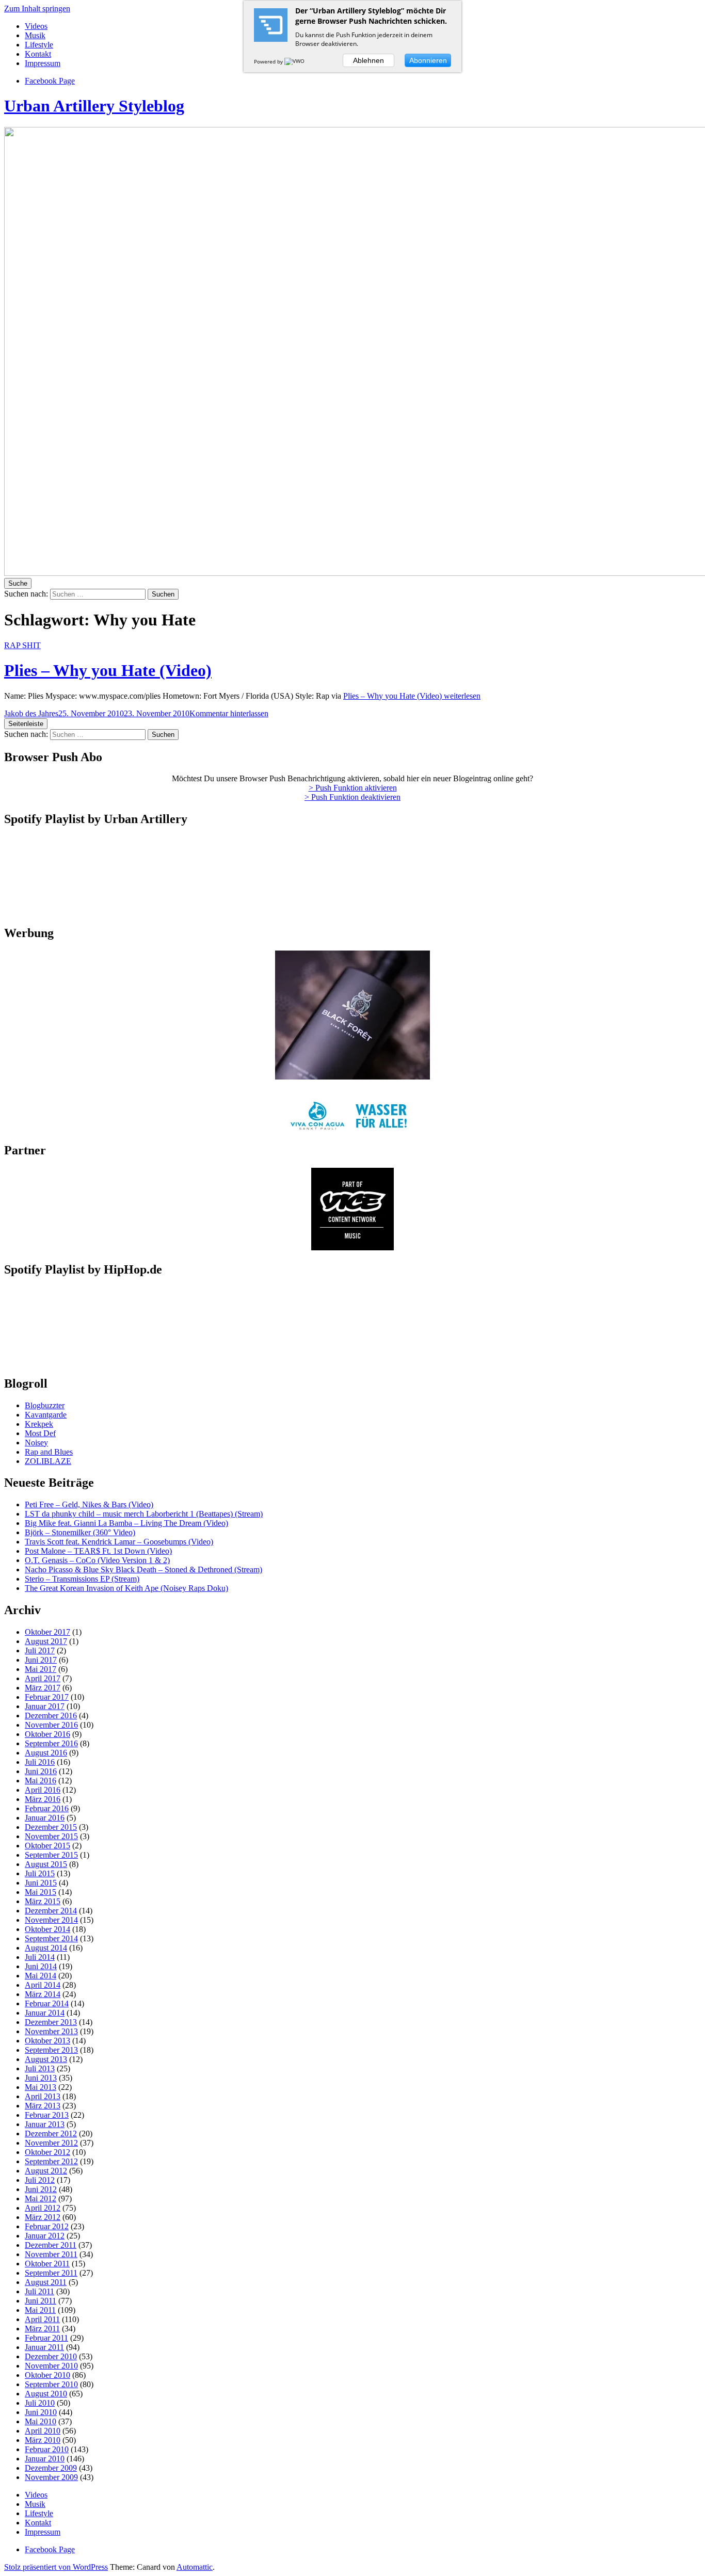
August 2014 (46, 1948)
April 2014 (43, 1985)
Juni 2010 (41, 2412)
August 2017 (46, 1641)
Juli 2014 (40, 1957)
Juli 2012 (40, 2180)
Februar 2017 (47, 1697)
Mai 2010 (41, 2421)
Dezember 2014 (51, 1911)
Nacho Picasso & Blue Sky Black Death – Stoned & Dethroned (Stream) (143, 1569)
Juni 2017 (41, 1660)
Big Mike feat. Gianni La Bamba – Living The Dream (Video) (126, 1523)
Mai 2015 (41, 1892)
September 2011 (51, 2273)
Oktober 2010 (47, 2375)
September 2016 (51, 1743)
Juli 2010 (40, 2403)
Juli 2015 (40, 1873)
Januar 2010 (45, 2459)
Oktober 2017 (47, 1632)
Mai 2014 (41, 1976)
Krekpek (39, 1424)
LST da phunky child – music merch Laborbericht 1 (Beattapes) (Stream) (144, 1514)
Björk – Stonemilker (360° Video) (80, 1532)
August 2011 (46, 2282)
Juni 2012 (41, 2189)
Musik (35, 35)
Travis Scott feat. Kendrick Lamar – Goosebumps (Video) (119, 1542)
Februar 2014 (47, 2003)
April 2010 (43, 2431)
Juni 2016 (41, 1771)
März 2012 (43, 2217)
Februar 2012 (47, 2226)
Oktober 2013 (47, 2041)
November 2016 (51, 1725)
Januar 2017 (45, 1706)
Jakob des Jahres (31, 713)
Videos (36, 26)
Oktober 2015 (47, 1846)
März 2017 (43, 1688)
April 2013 (43, 2096)
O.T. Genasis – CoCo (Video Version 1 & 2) (97, 1560)
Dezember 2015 (51, 1827)
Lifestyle (39, 45)
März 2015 (43, 1901)
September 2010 (51, 2384)
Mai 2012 (41, 2199)
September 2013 (51, 2050)
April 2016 (43, 1790)
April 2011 (42, 2319)
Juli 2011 (39, 2291)
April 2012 (43, 2208)
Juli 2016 (40, 1762)
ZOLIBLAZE (48, 1461)
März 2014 (43, 1994)
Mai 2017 (41, 1669)
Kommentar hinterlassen (229, 713)
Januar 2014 (45, 2013)
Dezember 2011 (51, 2245)
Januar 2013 (45, 2124)
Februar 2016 (47, 1808)
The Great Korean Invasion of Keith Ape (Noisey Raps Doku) (126, 1588)
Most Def (40, 1433)
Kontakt (38, 54)
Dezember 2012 (51, 2134)
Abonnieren (428, 60)
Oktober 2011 (47, 2264)
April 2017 (43, 1678)
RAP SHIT (22, 645)
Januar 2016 (45, 1818)
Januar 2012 (45, 2236)
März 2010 (43, 2440)
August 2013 (46, 2059)
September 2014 (51, 1938)
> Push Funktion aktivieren (353, 788)
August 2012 (46, 2171)
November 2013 (51, 2031)
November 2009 (51, 2477)
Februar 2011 (46, 2338)
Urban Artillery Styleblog (94, 106)
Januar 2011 (44, 2347)
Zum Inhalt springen (37, 9)
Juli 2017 (40, 1651)
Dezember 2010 (51, 2356)
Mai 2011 (40, 2310)
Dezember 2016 (51, 1716)
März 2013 (43, 2106)
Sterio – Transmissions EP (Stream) (82, 1579)
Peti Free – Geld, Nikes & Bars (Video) (89, 1504)
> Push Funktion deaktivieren (352, 797)
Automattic (195, 2567)
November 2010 (51, 2366)
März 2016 (43, 1799)
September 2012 (51, 2161)
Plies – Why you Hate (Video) (108, 670)
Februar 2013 (47, 2115)
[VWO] (295, 61)
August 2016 (46, 1753)
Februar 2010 (47, 2449)
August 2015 (46, 1864)
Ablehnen (368, 60)
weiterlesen (412, 696)
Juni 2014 (41, 1966)
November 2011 (51, 2254)
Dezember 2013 (51, 2022)
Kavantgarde (46, 1415)
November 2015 (51, 1836)
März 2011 (42, 2329)
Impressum (43, 63)
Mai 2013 (41, 2087)
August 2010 (46, 2394)
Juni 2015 (41, 1883)
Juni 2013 (41, 2078)
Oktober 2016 (47, 1734)
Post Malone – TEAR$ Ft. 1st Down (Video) (98, 1551)
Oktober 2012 (47, 2152)
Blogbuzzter (45, 1405)
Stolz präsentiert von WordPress (56, 2567)
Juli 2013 (40, 2068)
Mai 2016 (41, 1781)
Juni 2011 (41, 2301)
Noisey (36, 1443)
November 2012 (51, 2143)
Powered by (269, 61)
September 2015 (51, 1855)
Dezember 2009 (51, 2468)
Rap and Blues (49, 1452)
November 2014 (51, 1920)
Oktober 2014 (47, 1929)
